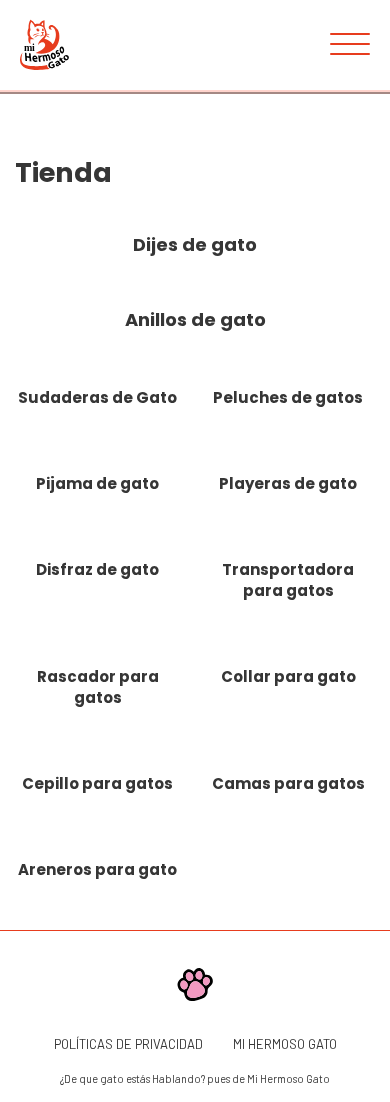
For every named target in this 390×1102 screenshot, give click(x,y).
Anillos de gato (195, 319)
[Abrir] (350, 45)
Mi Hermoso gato (285, 1044)
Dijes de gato (195, 244)
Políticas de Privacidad (128, 1044)
